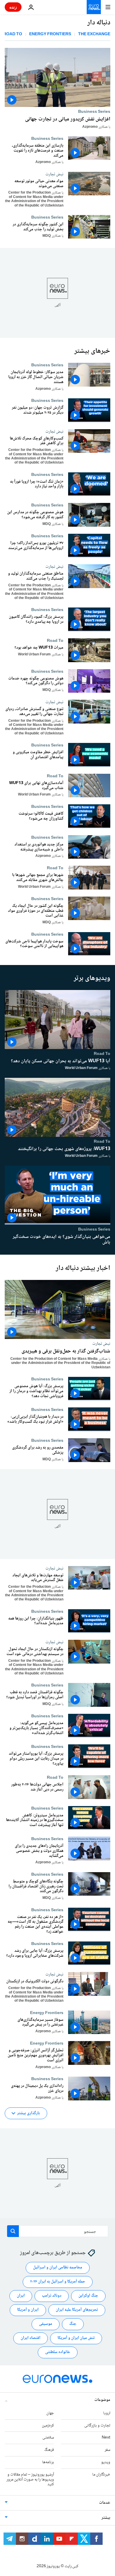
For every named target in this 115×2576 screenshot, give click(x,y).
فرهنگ (49, 2450)
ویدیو (106, 2462)
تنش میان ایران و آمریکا (76, 2338)
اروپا (107, 2413)
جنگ (73, 2324)
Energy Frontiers (50, 35)
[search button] (13, 2231)
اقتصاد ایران (31, 2338)
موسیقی (46, 2324)
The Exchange (94, 35)
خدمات (105, 2503)
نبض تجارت (54, 174)
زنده (13, 7)
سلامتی (48, 2438)
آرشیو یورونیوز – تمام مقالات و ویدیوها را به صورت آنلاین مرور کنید (30, 2480)
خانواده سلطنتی (58, 2352)
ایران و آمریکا (28, 2310)
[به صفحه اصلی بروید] (94, 7)
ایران (21, 2296)
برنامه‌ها (48, 2462)
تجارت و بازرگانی (97, 2426)
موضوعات (102, 2400)
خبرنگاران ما (101, 2475)
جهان (50, 2413)
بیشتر (106, 2518)
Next (106, 2438)
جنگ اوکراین (88, 2296)
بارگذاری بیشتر (28, 2113)
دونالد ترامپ (52, 2296)
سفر (107, 2450)
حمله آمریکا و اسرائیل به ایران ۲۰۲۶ (58, 2282)
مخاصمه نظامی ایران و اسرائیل (58, 2268)
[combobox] (58, 2231)
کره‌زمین (48, 2426)
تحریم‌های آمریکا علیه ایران (77, 2310)
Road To (55, 641)
